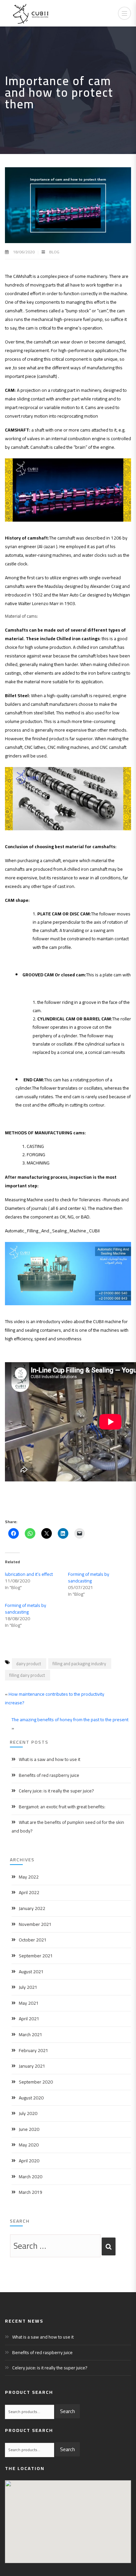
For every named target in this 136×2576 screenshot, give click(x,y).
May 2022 (29, 1877)
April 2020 (29, 2161)
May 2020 (29, 2145)
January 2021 (32, 2066)
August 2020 (31, 2098)
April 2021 (29, 2019)
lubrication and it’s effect (29, 1574)
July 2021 (28, 1987)
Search (68, 2411)
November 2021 (35, 1924)
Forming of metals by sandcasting (89, 1577)
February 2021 (34, 2050)
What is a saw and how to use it (50, 1759)
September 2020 (36, 2082)
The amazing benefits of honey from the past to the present (70, 1720)
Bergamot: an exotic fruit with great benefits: (62, 1807)
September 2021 (36, 1956)
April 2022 (29, 1892)
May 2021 (29, 2003)
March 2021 (31, 2035)
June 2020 (29, 2129)
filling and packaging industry (79, 1664)
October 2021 (33, 1940)
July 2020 (28, 2113)
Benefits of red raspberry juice (49, 1775)
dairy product (29, 1664)
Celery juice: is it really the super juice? (56, 1791)
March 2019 (31, 2192)
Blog (54, 252)
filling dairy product (27, 1675)
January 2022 (32, 1908)
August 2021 (31, 1972)
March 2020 (31, 2177)
